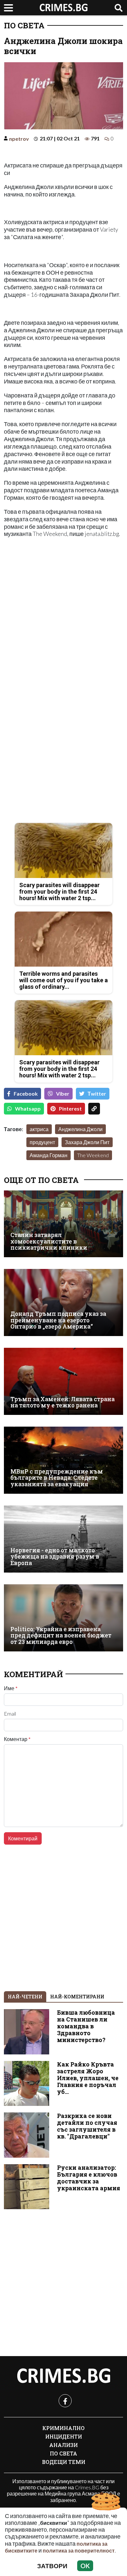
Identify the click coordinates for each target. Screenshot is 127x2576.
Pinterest (70, 1108)
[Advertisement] (63, 622)
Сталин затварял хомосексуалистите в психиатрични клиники (49, 1241)
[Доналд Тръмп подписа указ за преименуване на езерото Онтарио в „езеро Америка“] (63, 1302)
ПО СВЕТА (24, 25)
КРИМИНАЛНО (63, 2428)
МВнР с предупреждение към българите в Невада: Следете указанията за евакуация (57, 1478)
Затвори (52, 2566)
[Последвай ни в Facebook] (65, 2401)
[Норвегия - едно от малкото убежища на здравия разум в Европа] (63, 1539)
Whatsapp (28, 1108)
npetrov (19, 139)
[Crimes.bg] (63, 2376)
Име (11, 1688)
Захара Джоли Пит (87, 1142)
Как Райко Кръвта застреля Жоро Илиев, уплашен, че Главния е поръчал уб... (88, 2078)
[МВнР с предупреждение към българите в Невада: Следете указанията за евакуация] (63, 1460)
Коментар (17, 1739)
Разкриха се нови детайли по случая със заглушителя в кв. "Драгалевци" (87, 2126)
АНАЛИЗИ (63, 2445)
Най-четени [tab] (25, 1997)
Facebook (26, 1094)
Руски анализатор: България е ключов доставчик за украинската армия (89, 2178)
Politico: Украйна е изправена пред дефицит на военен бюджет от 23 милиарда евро (61, 1635)
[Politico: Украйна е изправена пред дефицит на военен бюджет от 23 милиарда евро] (63, 1618)
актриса (39, 1129)
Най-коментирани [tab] (77, 1997)
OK (85, 2566)
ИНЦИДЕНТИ (64, 2436)
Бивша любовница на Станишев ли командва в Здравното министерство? (86, 2026)
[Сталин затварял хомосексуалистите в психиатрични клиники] (63, 1224)
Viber (63, 1094)
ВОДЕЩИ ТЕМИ (64, 2462)
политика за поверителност (79, 2550)
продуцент (42, 1142)
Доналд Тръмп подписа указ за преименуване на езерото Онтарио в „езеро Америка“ (58, 1320)
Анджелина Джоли (80, 1129)
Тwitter (97, 1094)
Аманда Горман (49, 1155)
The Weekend (93, 1155)
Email (10, 1714)
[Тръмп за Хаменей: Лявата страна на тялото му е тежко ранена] (63, 1381)
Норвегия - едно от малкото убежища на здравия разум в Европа (55, 1557)
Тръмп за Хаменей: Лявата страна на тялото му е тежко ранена (63, 1402)
